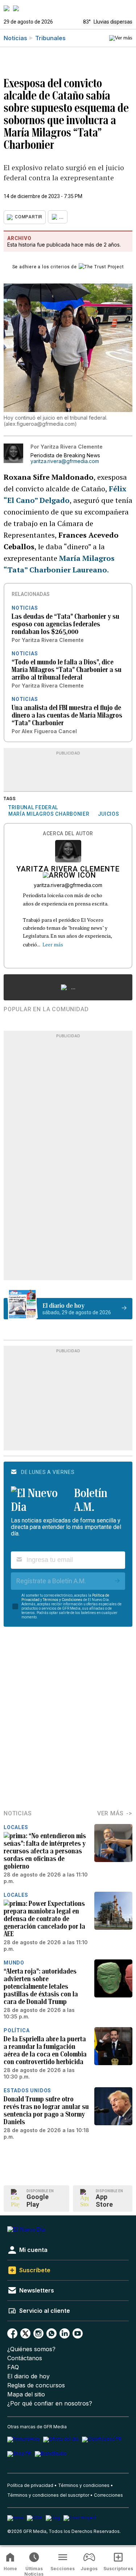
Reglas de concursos (36, 2385)
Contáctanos (25, 2358)
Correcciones (108, 2495)
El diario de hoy (28, 2376)
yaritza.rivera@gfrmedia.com (65, 461)
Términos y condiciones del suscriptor (48, 2495)
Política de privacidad (30, 2485)
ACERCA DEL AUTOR (68, 834)
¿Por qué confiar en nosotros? (50, 2403)
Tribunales (50, 38)
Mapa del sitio (26, 2394)
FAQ (13, 2367)
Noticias (15, 38)
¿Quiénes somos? (31, 2349)
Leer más (53, 944)
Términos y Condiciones (63, 1600)
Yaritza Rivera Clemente (68, 870)
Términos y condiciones (84, 2485)
